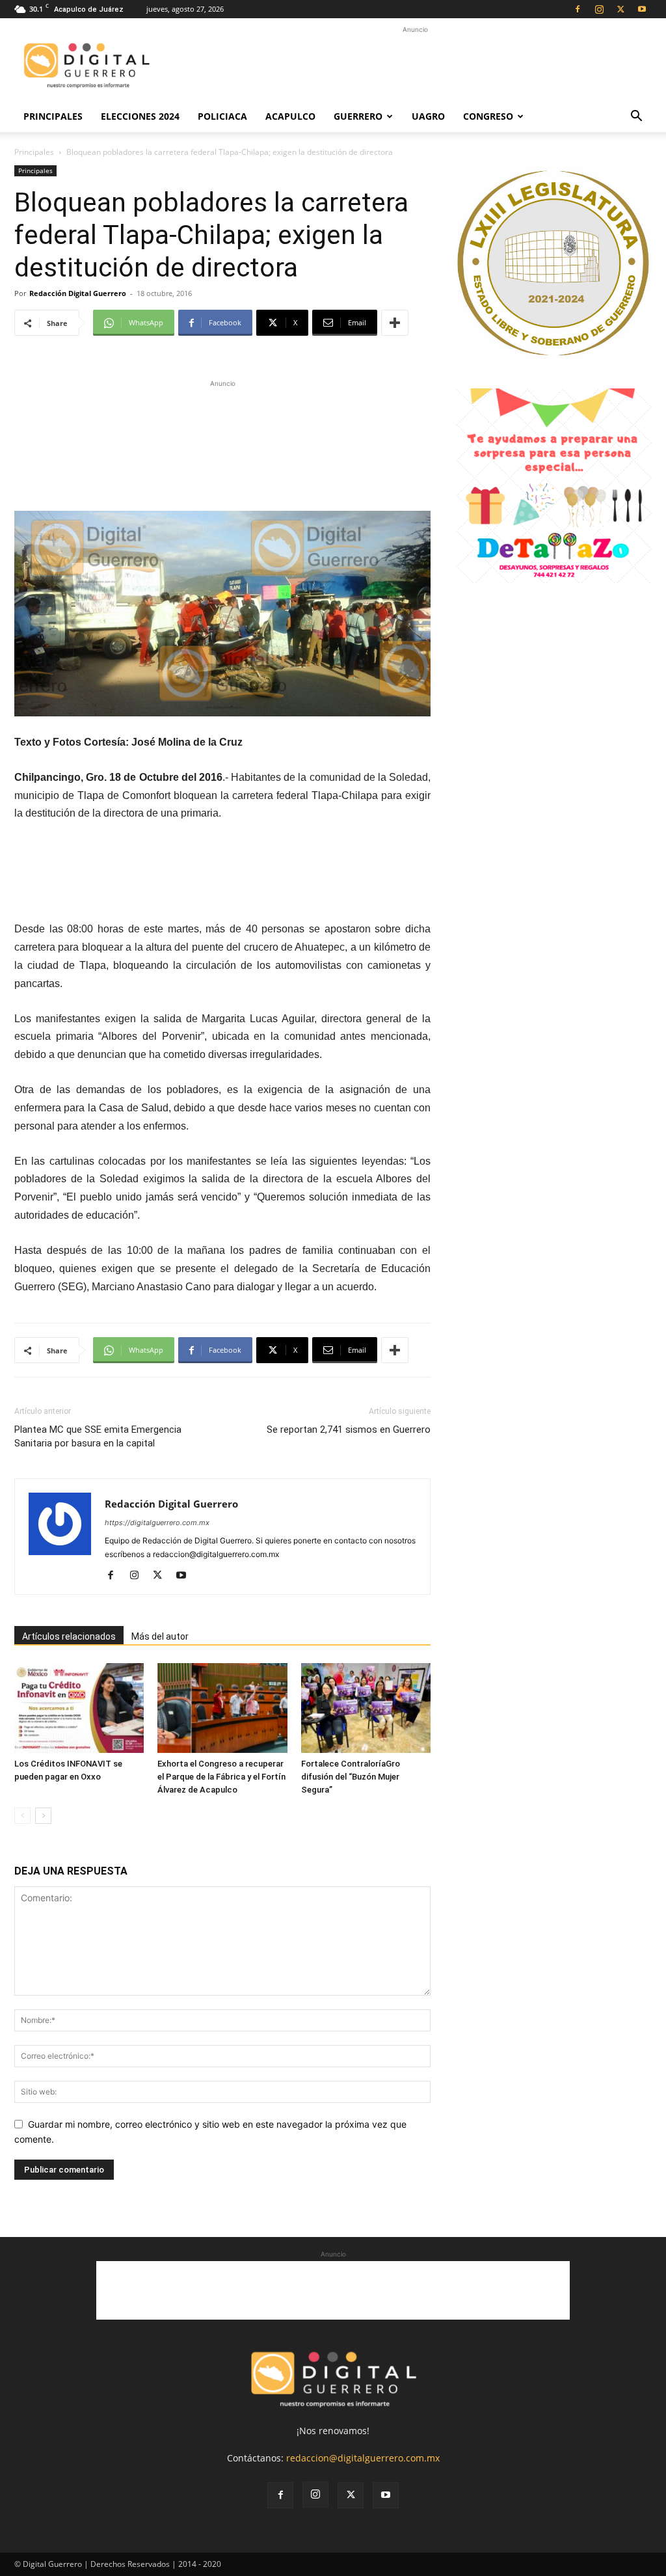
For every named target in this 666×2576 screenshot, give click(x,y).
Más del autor (160, 1636)
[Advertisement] (415, 66)
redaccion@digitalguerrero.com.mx (363, 2458)
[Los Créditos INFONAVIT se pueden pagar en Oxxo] (79, 1708)
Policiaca (222, 116)
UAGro (428, 116)
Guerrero (358, 116)
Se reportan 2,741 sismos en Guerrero (349, 1430)
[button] (636, 117)
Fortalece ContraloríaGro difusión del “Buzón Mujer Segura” (351, 1777)
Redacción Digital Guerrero (78, 293)
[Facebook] (578, 9)
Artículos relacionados (69, 1636)
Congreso (488, 116)
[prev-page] (22, 1816)
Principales (53, 116)
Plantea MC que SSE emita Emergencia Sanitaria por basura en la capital (98, 1436)
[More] (395, 323)
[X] (620, 9)
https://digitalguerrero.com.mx (157, 1523)
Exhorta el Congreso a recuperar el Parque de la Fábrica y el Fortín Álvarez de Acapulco (221, 1777)
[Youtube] (642, 9)
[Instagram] (599, 9)
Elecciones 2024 (140, 116)
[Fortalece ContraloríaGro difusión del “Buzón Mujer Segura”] (366, 1708)
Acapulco (290, 116)
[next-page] (43, 1816)
